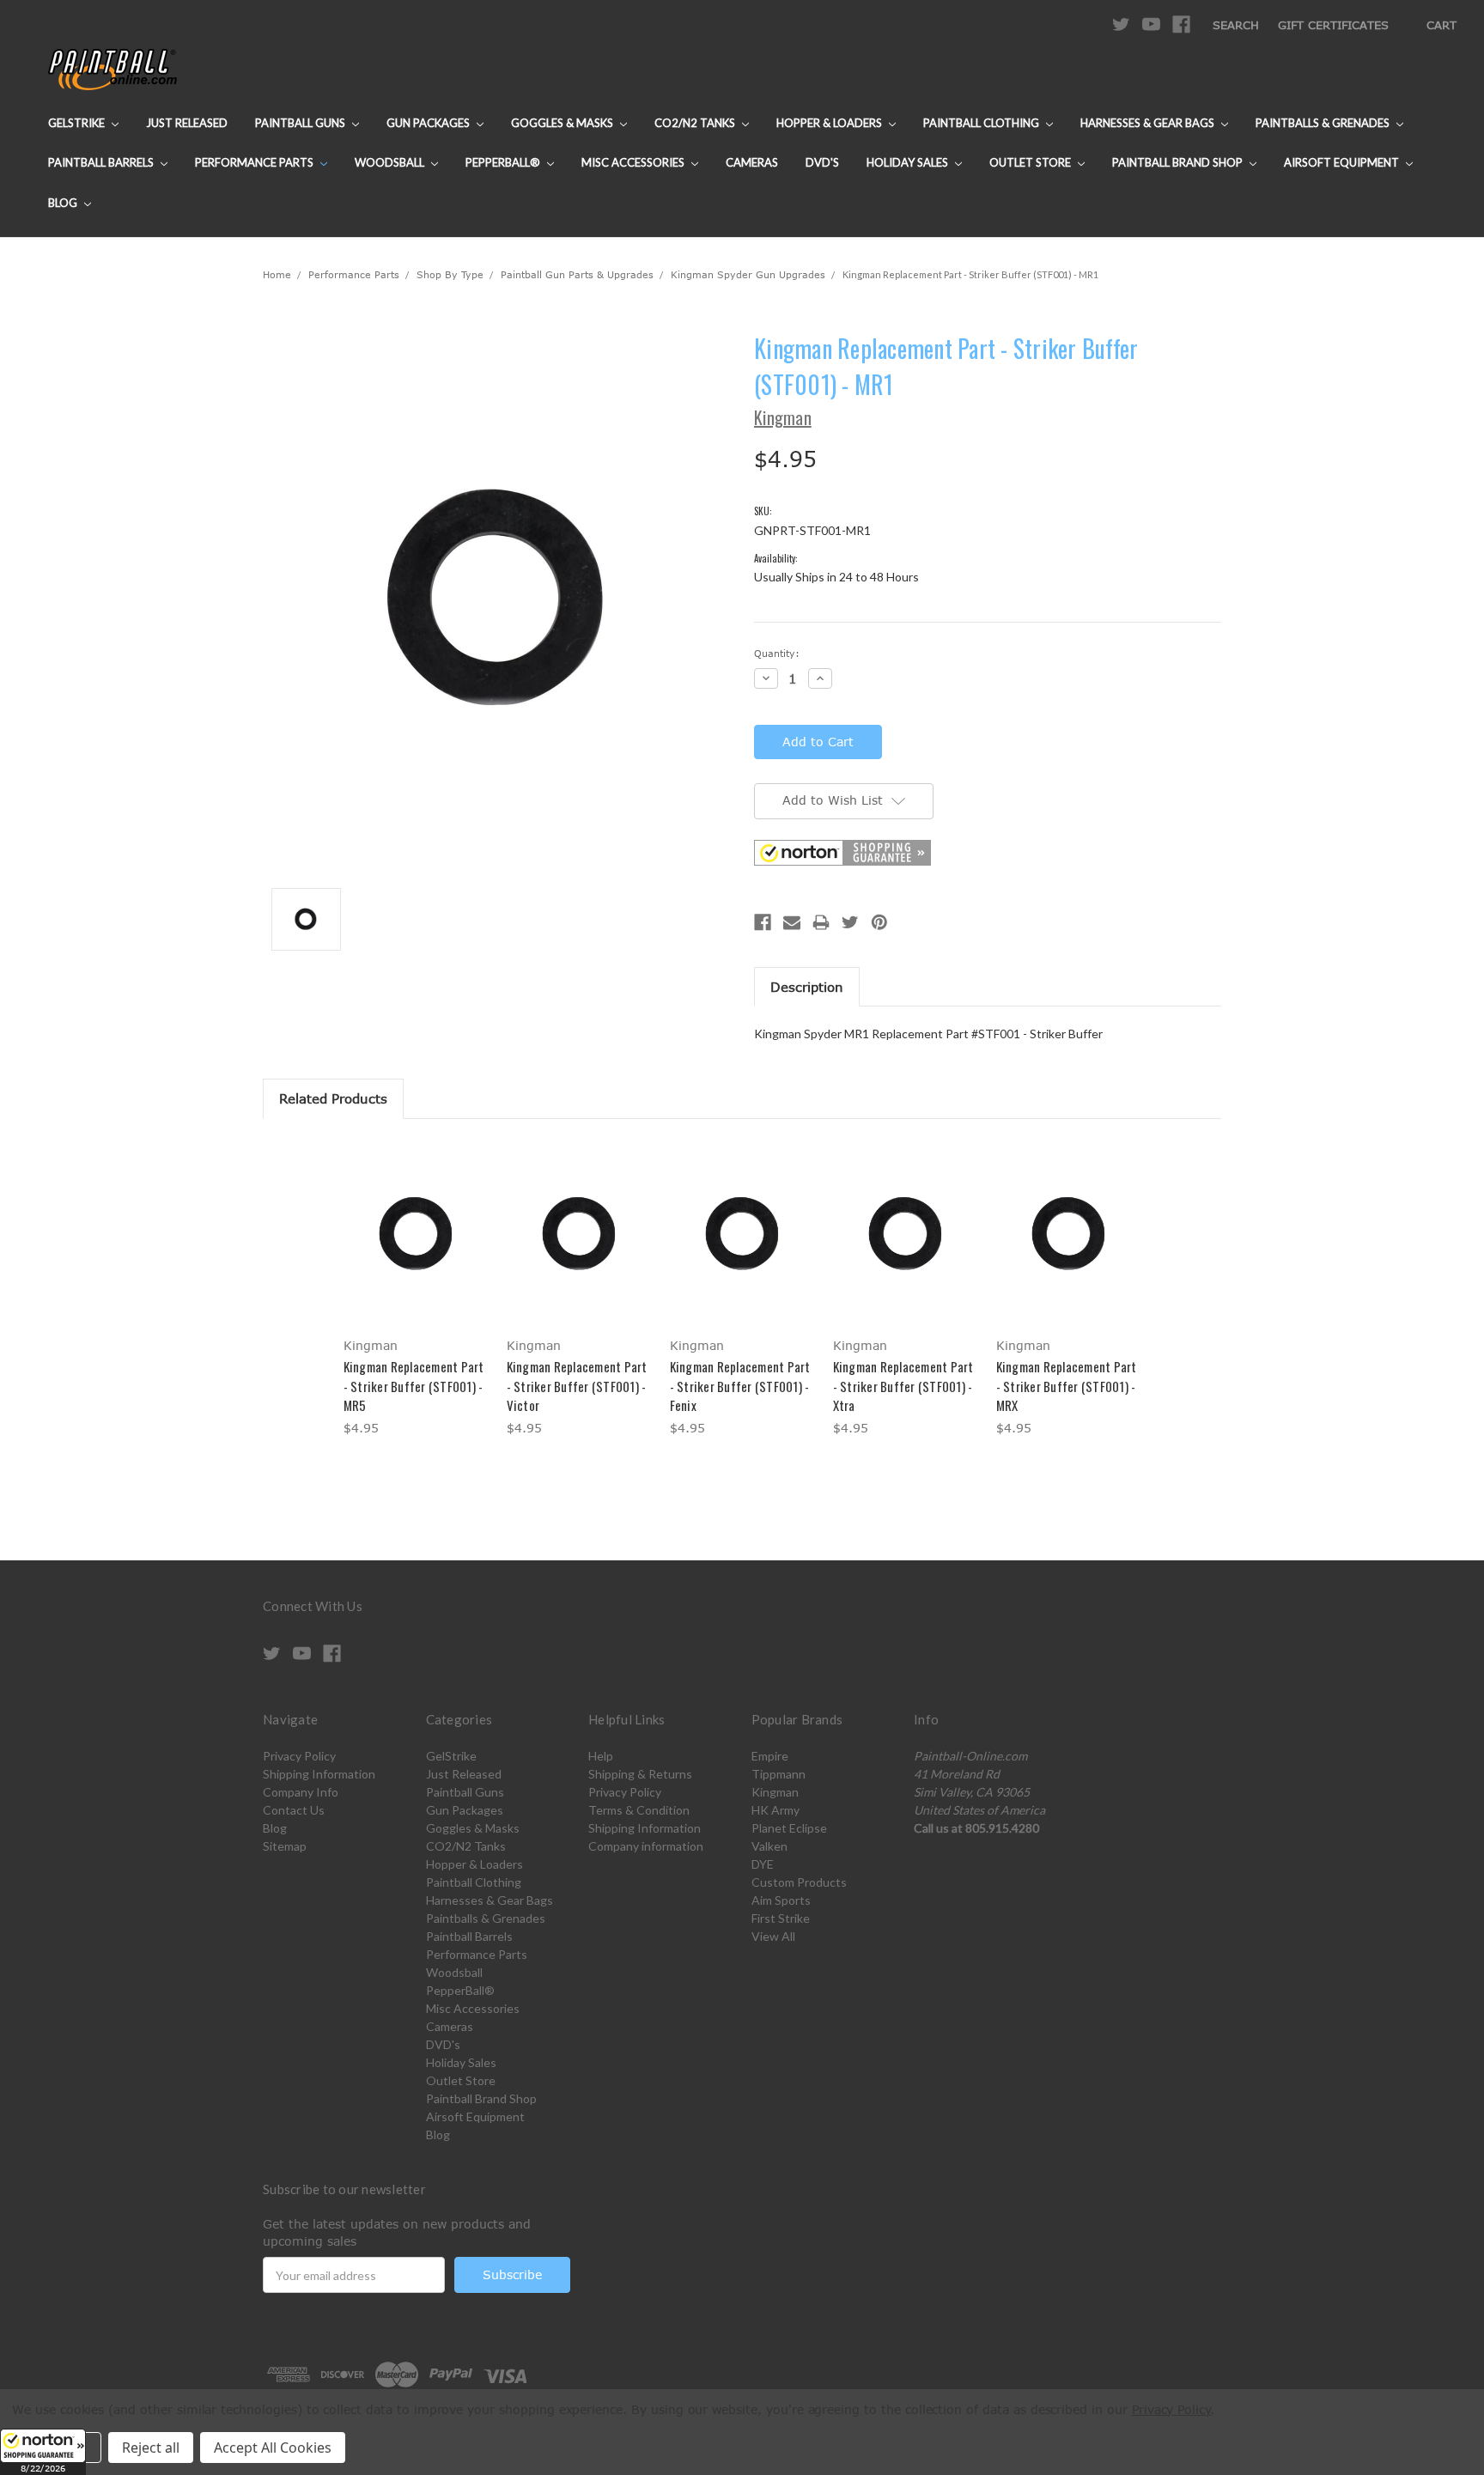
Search (1236, 25)
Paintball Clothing (982, 123)
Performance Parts (255, 162)
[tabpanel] (416, 1290)
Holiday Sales (909, 162)
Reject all (151, 2448)
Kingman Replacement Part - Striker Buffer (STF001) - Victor (577, 1386)
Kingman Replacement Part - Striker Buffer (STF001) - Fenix (740, 1386)
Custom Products (799, 1882)
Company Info (301, 1792)
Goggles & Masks (563, 123)
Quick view (416, 1217)
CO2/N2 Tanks (696, 123)
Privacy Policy (299, 1756)
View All (773, 1936)
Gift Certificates (1333, 25)
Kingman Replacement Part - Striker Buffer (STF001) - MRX (1067, 1386)
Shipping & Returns (640, 1774)
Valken (769, 1846)
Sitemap (285, 1846)
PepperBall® (504, 162)
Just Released (187, 123)
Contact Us (294, 1810)
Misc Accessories (634, 162)
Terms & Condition (639, 1810)
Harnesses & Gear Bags (1149, 123)
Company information (646, 1846)
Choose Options (416, 1247)
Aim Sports (781, 1900)
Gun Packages (429, 123)
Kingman (775, 1792)
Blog (64, 203)
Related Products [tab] (333, 1098)
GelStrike (78, 123)
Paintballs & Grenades (1324, 123)
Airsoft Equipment (1343, 162)
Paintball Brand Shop (1179, 162)
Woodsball (391, 162)
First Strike (781, 1918)
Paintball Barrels (102, 162)
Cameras (752, 162)
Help (601, 1756)
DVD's (822, 162)
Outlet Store (1031, 162)
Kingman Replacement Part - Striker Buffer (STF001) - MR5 (414, 1386)
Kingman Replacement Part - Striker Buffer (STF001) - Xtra (903, 1386)
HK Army (775, 1810)
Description (807, 987)
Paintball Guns (301, 123)
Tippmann (778, 1774)
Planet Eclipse (789, 1828)
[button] (43, 2452)
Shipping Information (319, 1774)
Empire (770, 1756)
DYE (763, 1864)
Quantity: (777, 653)
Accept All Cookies (273, 2448)
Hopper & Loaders (830, 123)
